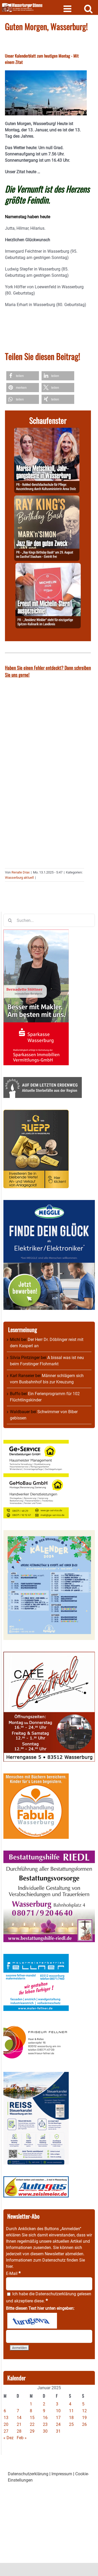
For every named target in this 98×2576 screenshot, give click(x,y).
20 (6, 2424)
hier (9, 2266)
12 (84, 2411)
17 (58, 2418)
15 (32, 2418)
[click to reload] (32, 2321)
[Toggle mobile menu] (68, 9)
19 (84, 2418)
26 (84, 2424)
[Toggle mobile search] (88, 9)
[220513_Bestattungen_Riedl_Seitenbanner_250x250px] (49, 1854)
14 (19, 2418)
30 (45, 2431)
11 (71, 2411)
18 (71, 2418)
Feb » (22, 2438)
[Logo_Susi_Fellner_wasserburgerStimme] (36, 1957)
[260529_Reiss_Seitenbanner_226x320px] (36, 2075)
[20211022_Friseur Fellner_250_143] (36, 2026)
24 (58, 2424)
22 (32, 2424)
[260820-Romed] (47, 431)
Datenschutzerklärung (56, 2294)
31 (58, 2431)
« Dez (8, 2438)
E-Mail (13, 2273)
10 (58, 2411)
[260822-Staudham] (47, 498)
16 (45, 2418)
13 (6, 2418)
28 (19, 2431)
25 (71, 2424)
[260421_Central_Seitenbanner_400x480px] (49, 1655)
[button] (23, 376)
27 (6, 2431)
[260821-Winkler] (48, 566)
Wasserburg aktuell (19, 878)
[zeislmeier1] (36, 2179)
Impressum (62, 2474)
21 (19, 2424)
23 (45, 2424)
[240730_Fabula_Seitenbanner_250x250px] (36, 1776)
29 (32, 2431)
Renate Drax (21, 872)
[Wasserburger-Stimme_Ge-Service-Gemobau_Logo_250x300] (36, 1443)
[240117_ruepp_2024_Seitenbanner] (36, 1113)
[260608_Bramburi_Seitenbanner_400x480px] (49, 1533)
